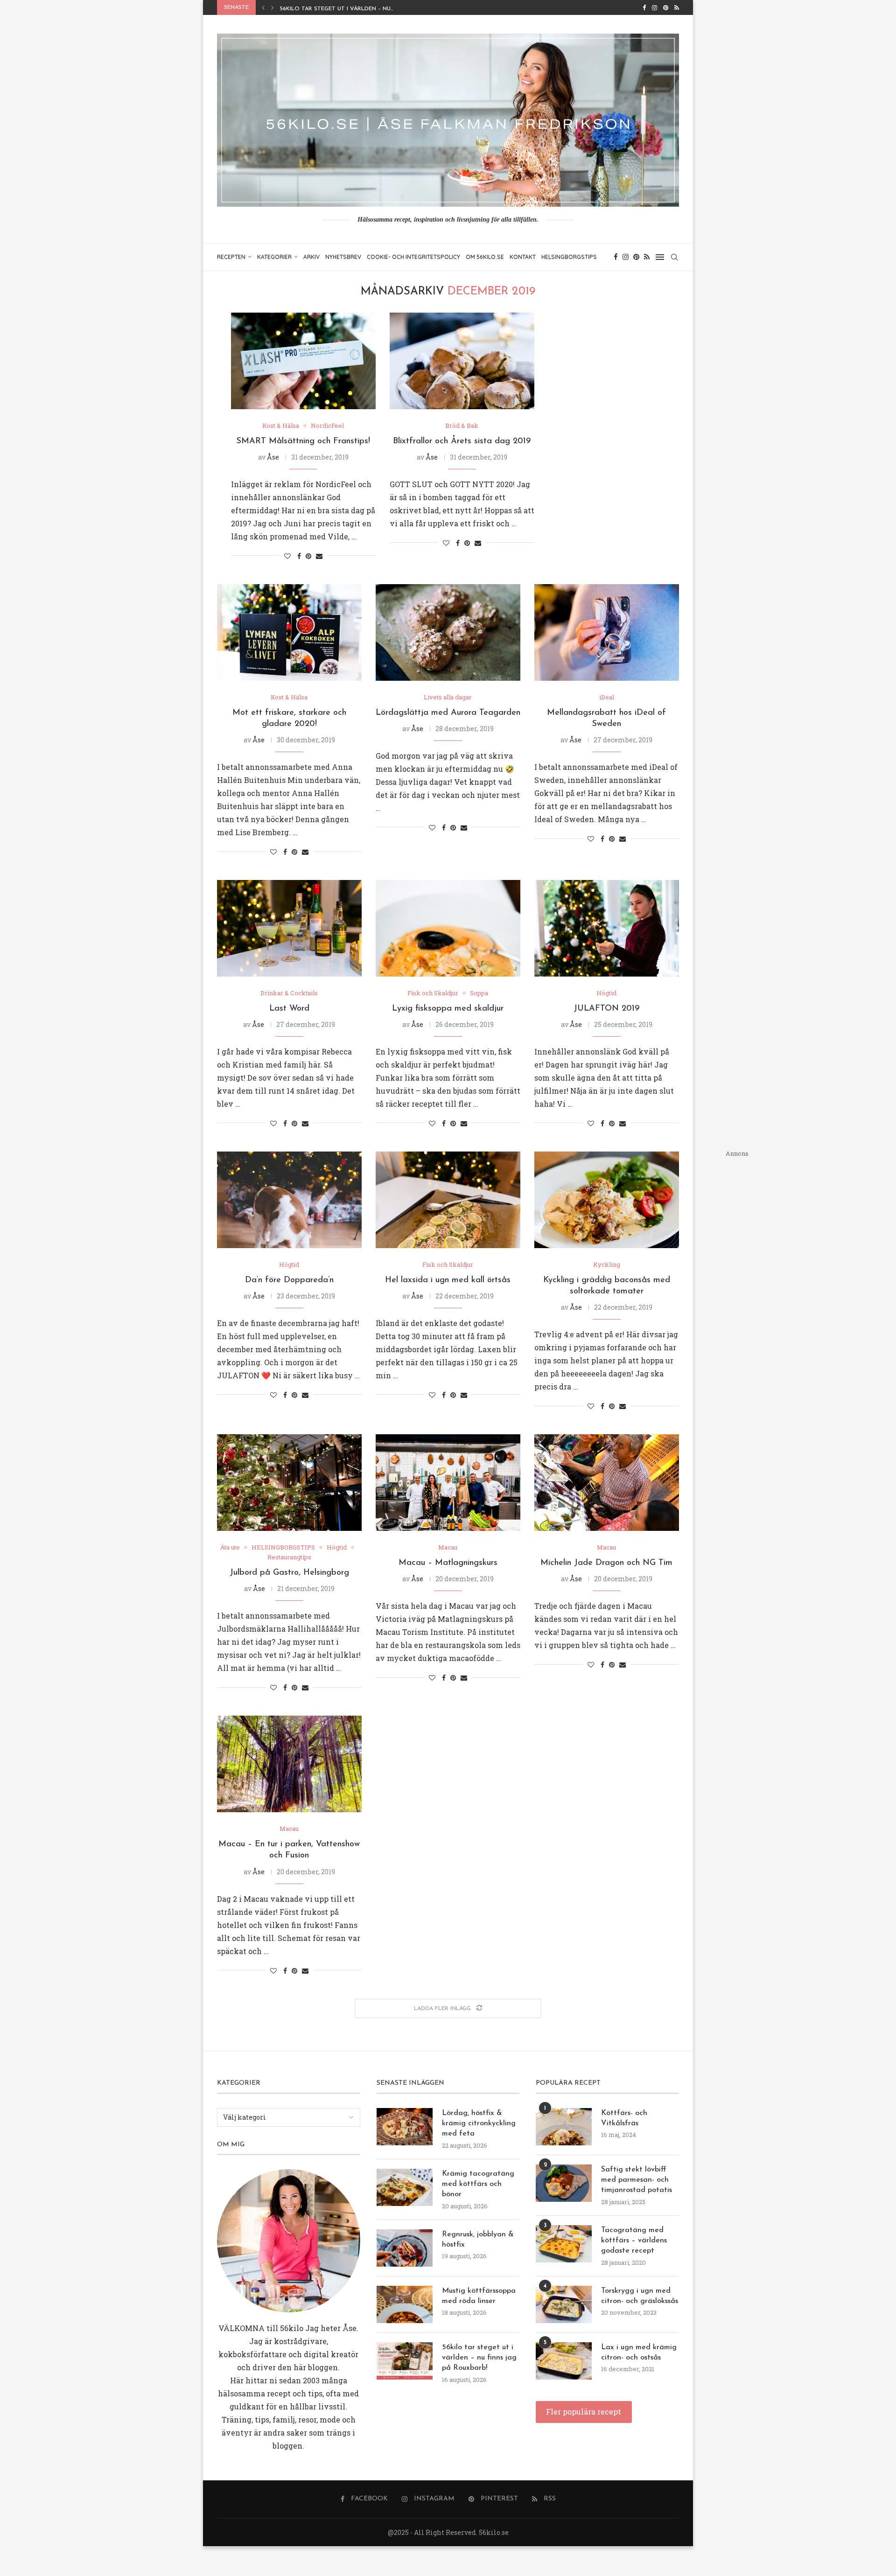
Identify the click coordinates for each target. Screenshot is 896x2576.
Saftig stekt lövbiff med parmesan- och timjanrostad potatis (637, 2180)
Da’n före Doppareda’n (289, 1280)
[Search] (674, 257)
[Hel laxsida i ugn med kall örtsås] (448, 1200)
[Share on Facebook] (299, 556)
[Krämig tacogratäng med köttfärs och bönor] (405, 2187)
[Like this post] (287, 556)
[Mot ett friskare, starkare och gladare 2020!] (289, 632)
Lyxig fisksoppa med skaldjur (448, 1009)
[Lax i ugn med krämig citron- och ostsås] (564, 2361)
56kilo (292, 2328)
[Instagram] (654, 7)
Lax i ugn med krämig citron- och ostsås (639, 2353)
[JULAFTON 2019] (607, 928)
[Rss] (677, 7)
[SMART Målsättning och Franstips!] (303, 361)
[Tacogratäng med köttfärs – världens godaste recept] (564, 2244)
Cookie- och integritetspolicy (413, 257)
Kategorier (274, 257)
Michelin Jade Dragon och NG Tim (606, 1563)
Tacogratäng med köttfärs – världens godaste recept (634, 2241)
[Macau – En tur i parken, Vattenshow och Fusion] (289, 1764)
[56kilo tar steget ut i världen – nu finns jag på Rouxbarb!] (405, 2361)
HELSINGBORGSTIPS (569, 257)
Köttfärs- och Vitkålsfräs (624, 2118)
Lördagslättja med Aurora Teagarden (448, 713)
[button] (263, 7)
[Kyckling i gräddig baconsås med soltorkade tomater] (607, 1200)
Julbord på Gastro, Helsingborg (289, 1573)
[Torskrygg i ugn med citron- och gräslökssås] (564, 2304)
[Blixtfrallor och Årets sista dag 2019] (462, 361)
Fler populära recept (584, 2412)
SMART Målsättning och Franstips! (303, 441)
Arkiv (311, 257)
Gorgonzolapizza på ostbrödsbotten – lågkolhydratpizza (378, 13)
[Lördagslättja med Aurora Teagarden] (448, 632)
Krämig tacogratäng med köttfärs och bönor (478, 2184)
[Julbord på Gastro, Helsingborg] (289, 1483)
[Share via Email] (319, 556)
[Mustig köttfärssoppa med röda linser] (405, 2304)
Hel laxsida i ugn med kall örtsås (448, 1280)
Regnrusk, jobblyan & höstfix (478, 2240)
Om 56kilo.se (485, 257)
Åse (273, 457)
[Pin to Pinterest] (308, 556)
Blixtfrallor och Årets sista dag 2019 (462, 441)
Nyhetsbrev (343, 257)
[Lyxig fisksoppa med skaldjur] (448, 928)
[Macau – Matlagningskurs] (448, 1483)
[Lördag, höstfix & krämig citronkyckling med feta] (405, 2127)
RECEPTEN (231, 257)
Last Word (289, 1009)
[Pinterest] (666, 7)
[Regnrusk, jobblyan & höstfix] (405, 2248)
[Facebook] (644, 7)
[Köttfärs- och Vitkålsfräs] (564, 2127)
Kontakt (523, 257)
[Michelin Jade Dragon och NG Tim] (607, 1483)
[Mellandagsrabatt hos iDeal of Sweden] (607, 632)
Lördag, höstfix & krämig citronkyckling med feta (479, 2124)
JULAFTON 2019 (606, 1009)
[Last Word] (289, 928)
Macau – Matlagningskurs (448, 1563)
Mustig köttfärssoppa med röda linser (479, 2296)
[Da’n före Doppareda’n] (289, 1200)
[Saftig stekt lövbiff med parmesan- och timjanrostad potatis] (564, 2183)
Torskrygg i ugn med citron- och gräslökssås (640, 2296)
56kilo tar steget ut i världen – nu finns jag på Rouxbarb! (479, 2358)
